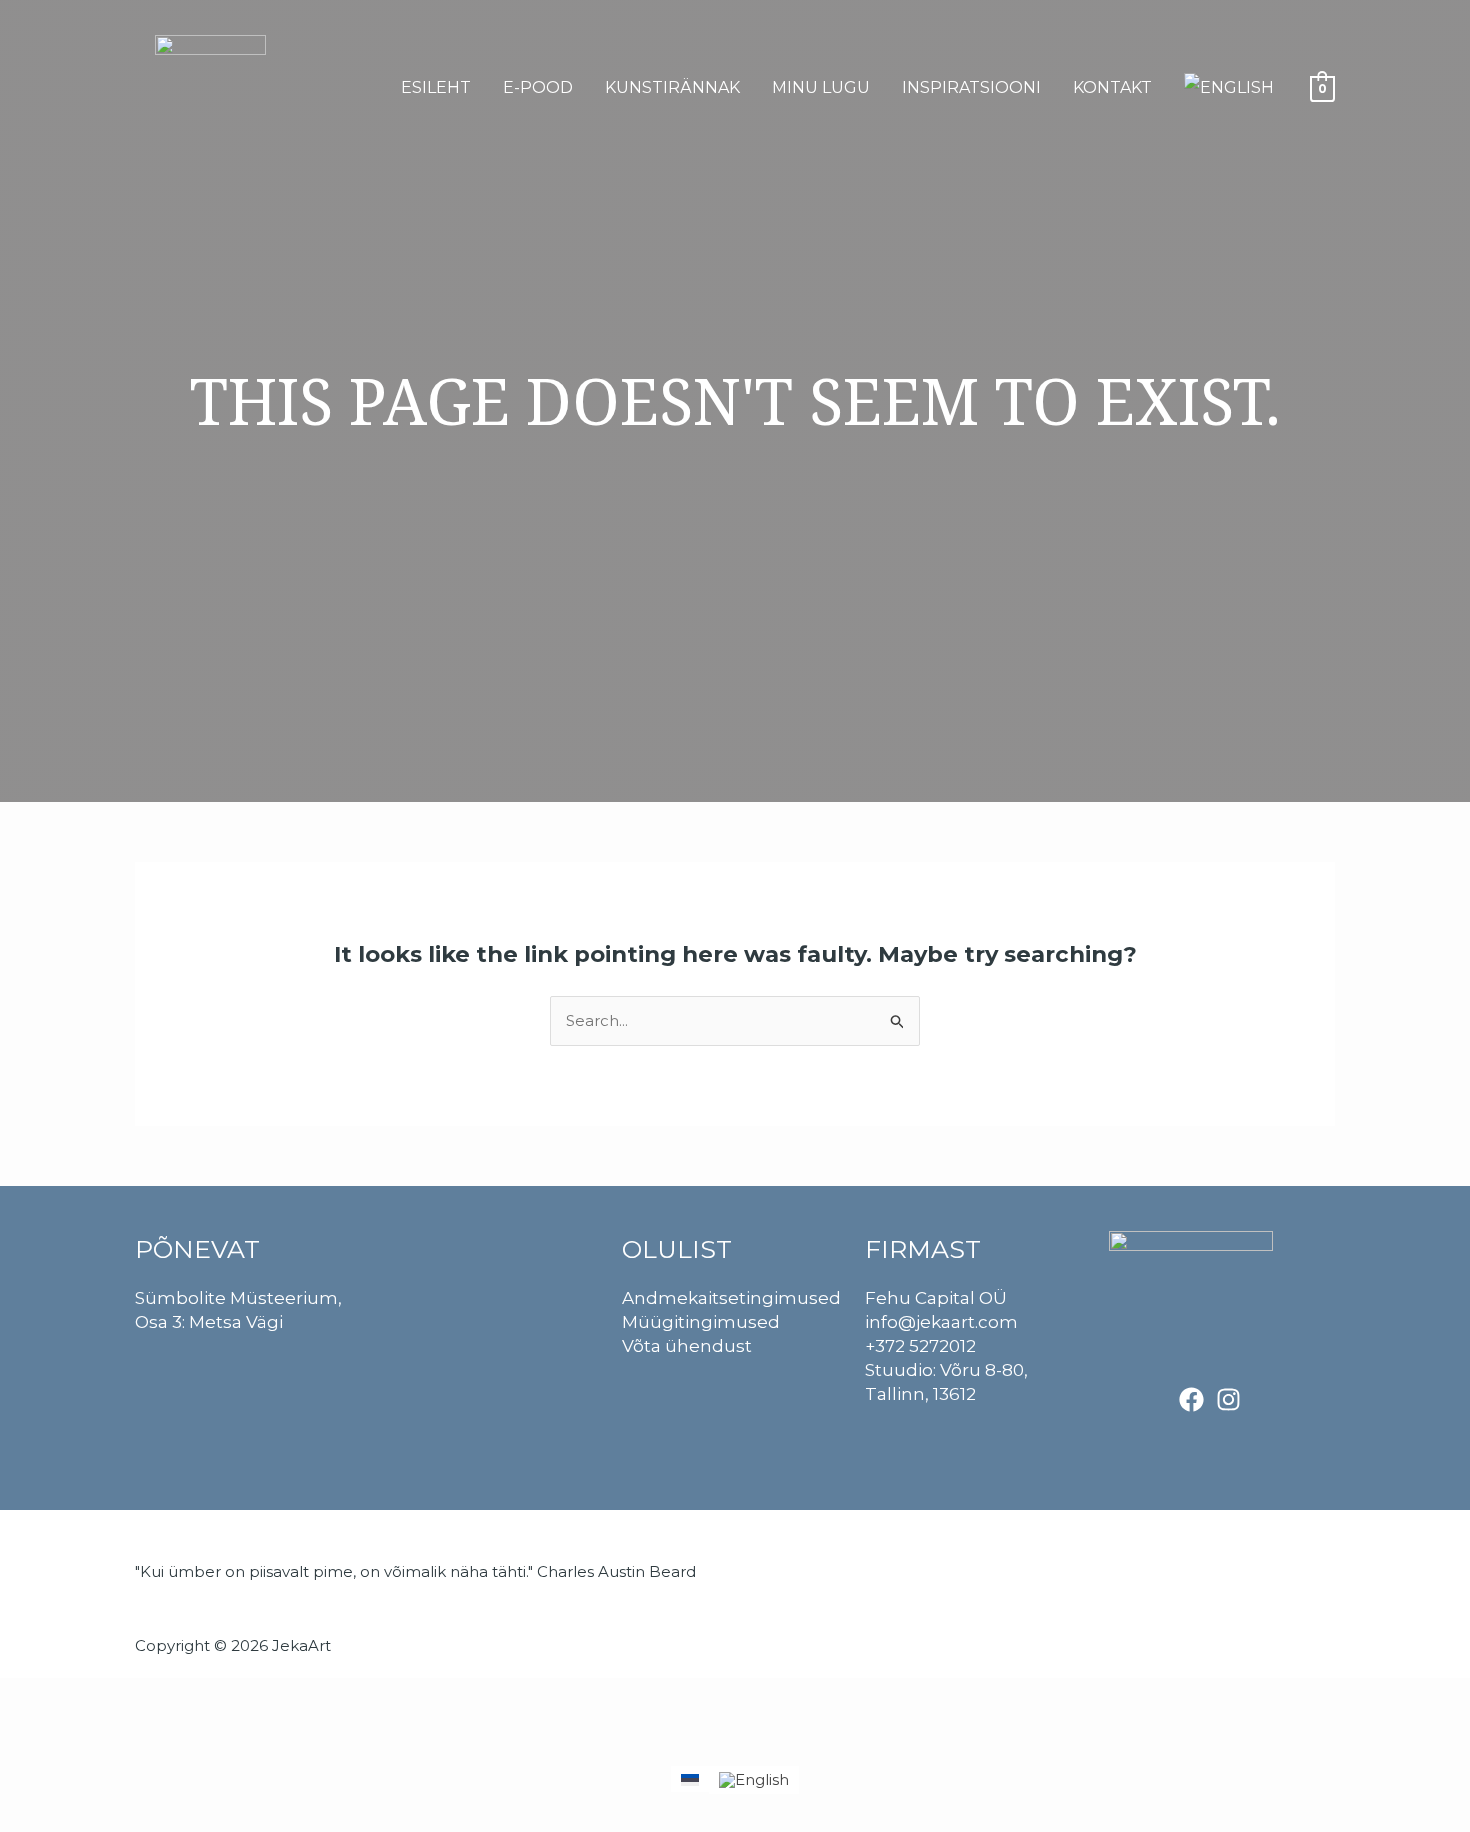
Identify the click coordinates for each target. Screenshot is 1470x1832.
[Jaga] (108, 1698)
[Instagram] (1228, 1399)
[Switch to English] (1229, 88)
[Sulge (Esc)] (152, 1698)
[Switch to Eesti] (690, 1779)
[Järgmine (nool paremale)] (64, 1738)
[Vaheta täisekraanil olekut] (64, 1698)
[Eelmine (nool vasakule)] (20, 1738)
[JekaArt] (210, 86)
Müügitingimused (701, 1322)
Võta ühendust (687, 1346)
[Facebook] (1191, 1399)
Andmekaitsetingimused (731, 1298)
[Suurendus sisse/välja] (20, 1698)
